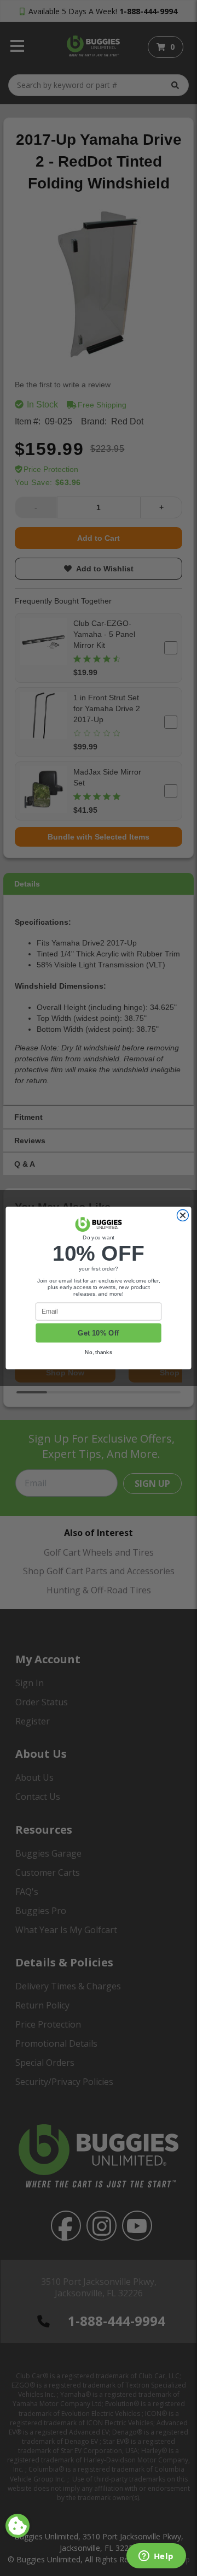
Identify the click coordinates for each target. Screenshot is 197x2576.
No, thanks (99, 1352)
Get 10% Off (99, 1333)
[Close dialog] (182, 1216)
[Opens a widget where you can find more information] (156, 2557)
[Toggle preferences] (18, 2526)
